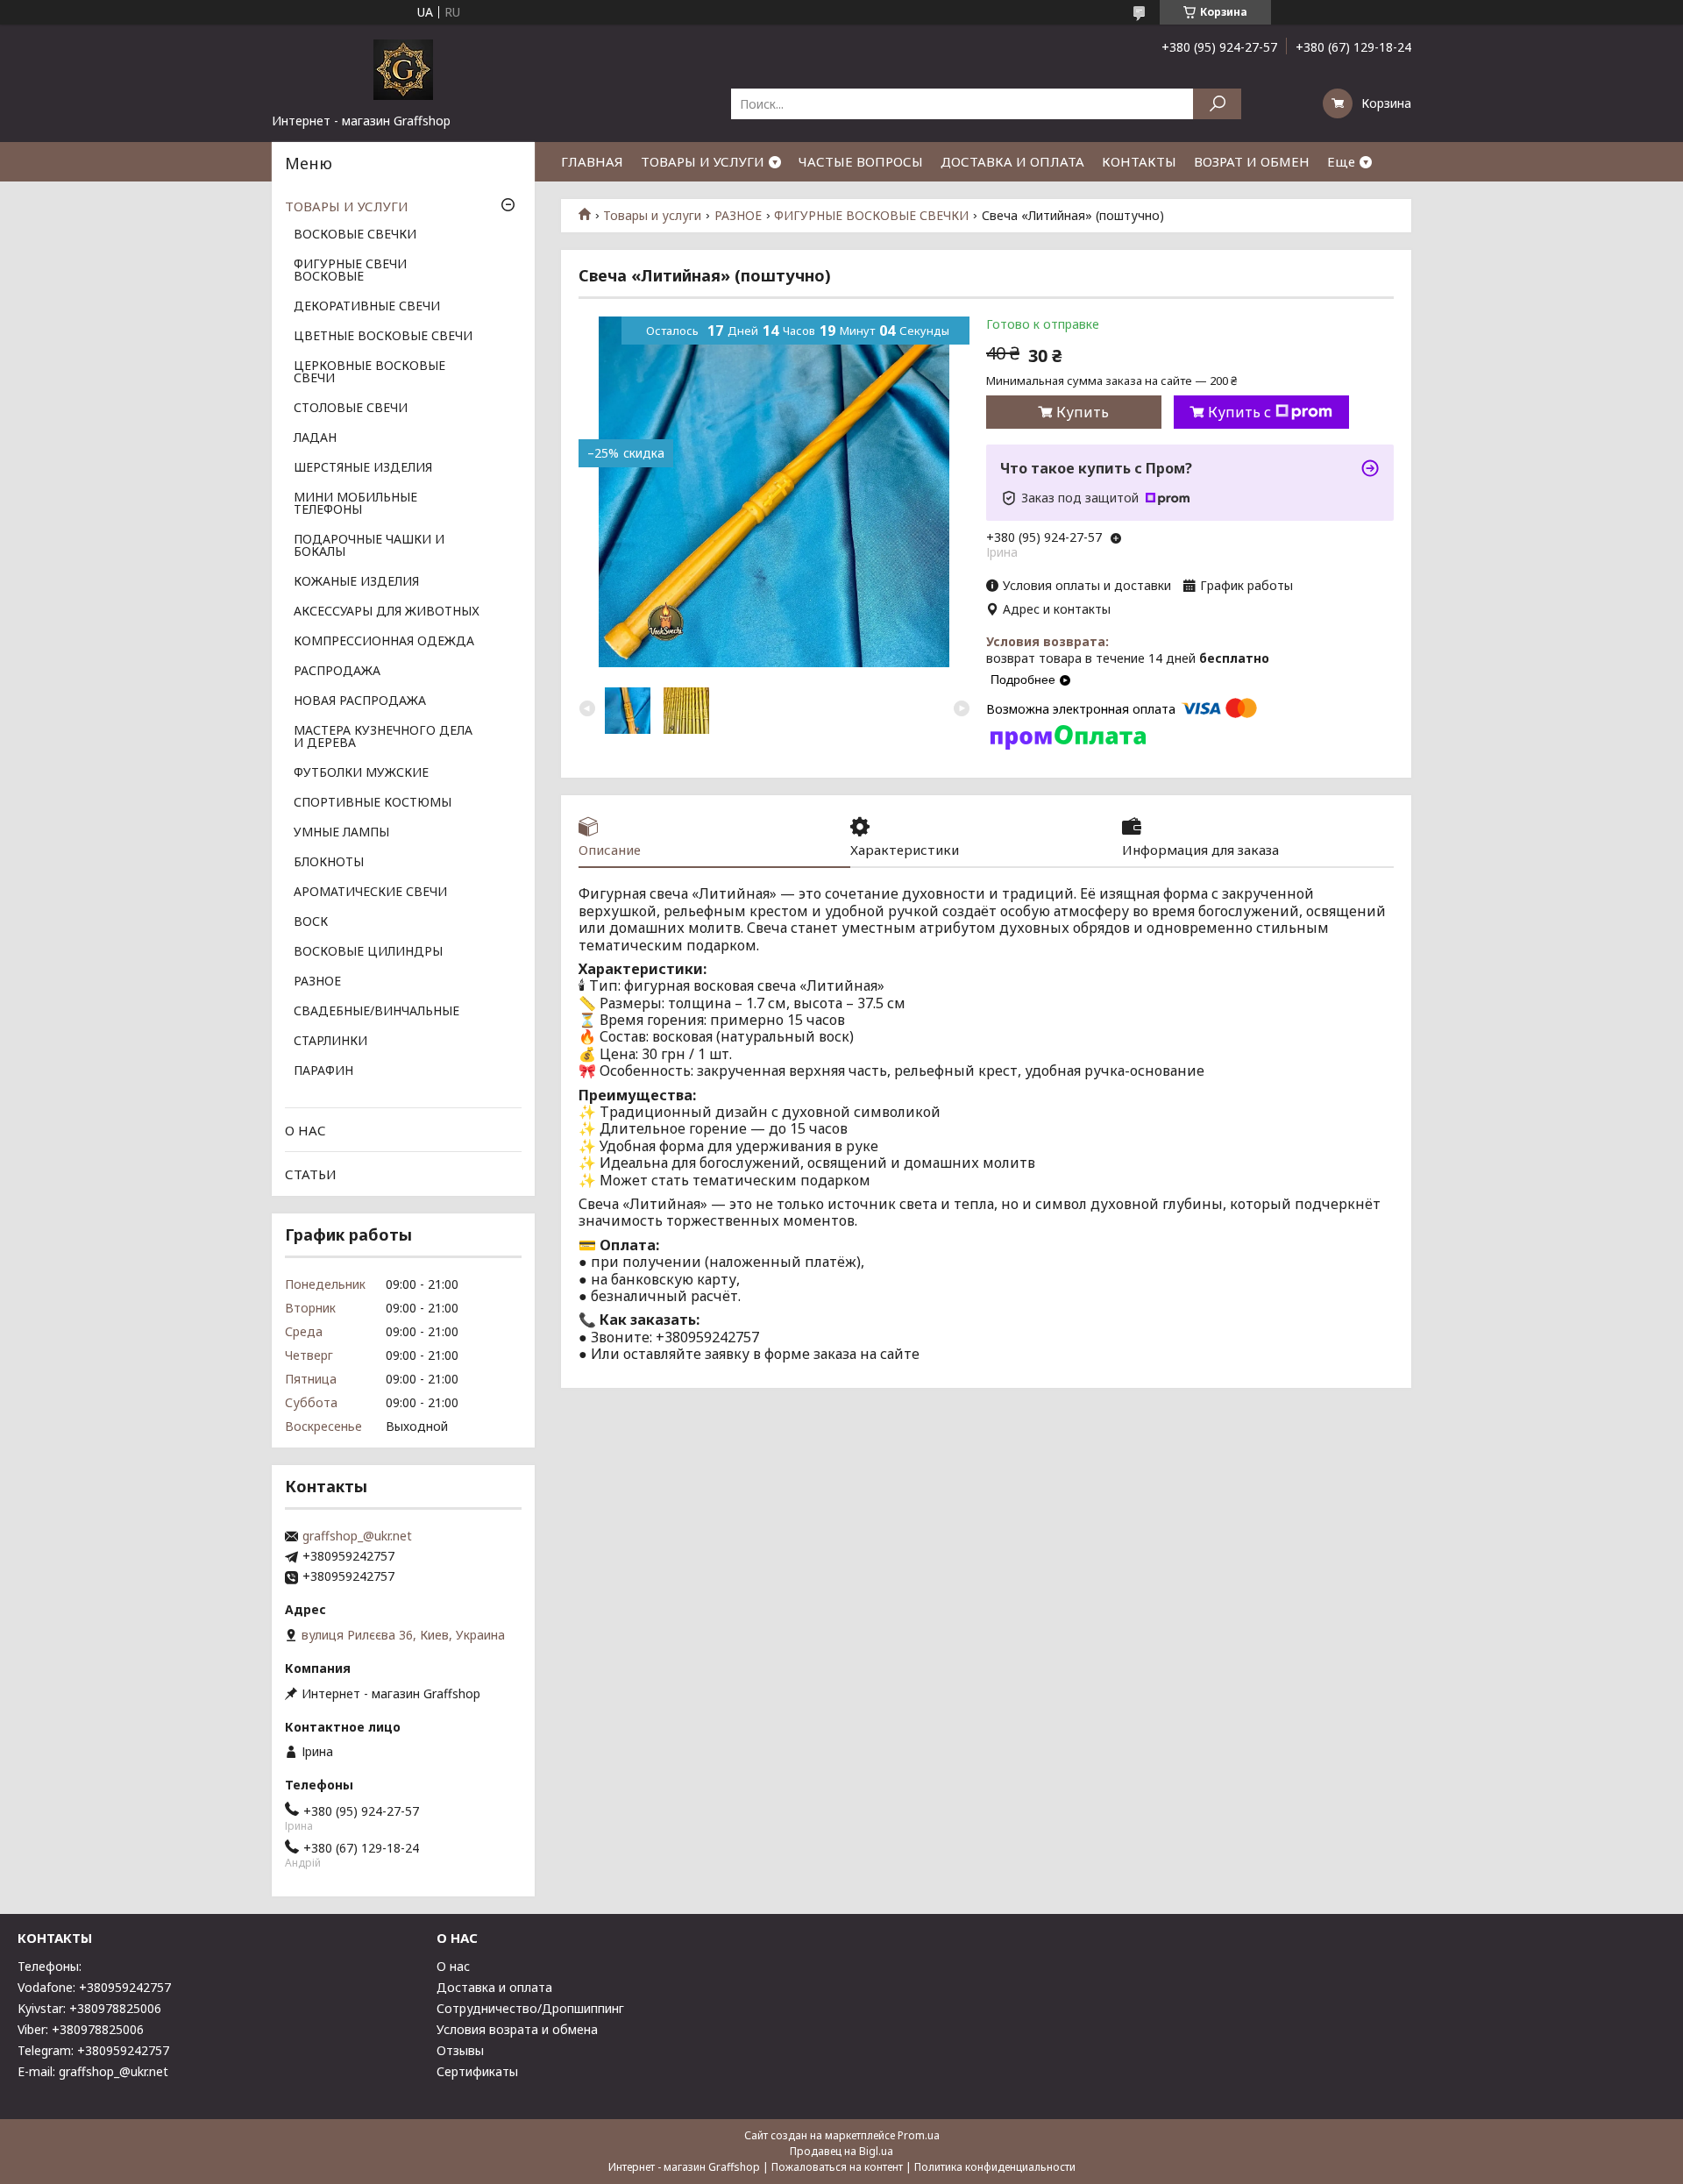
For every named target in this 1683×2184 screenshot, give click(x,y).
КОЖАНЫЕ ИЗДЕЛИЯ (356, 582)
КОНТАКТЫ (1139, 161)
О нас (453, 1966)
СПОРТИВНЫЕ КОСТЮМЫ (373, 803)
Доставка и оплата (494, 1987)
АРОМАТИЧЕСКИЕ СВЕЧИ (370, 893)
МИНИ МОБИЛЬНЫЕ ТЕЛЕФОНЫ (355, 504)
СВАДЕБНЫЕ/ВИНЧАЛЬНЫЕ (376, 1012)
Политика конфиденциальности (995, 2167)
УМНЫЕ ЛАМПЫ (341, 833)
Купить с (1239, 412)
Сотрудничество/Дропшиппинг (530, 2008)
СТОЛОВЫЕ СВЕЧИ (351, 409)
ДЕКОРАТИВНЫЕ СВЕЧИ (367, 307)
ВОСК (311, 922)
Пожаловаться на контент (837, 2167)
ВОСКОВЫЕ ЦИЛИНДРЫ (368, 952)
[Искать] (1217, 104)
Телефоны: (50, 1966)
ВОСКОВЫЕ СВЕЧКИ (355, 235)
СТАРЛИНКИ (330, 1042)
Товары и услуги (652, 216)
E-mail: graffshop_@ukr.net (93, 2071)
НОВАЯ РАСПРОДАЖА (360, 701)
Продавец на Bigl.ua (841, 2151)
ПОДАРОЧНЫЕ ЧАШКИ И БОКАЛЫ (369, 546)
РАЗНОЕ (738, 216)
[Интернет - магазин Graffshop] (403, 68)
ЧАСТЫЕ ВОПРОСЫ (861, 161)
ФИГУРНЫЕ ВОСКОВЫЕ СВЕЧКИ (871, 216)
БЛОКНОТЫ (329, 863)
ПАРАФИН (323, 1071)
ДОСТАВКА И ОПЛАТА (1012, 161)
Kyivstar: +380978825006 (89, 2008)
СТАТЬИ (311, 1174)
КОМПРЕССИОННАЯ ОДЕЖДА (384, 642)
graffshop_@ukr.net (357, 1536)
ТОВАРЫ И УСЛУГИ (703, 161)
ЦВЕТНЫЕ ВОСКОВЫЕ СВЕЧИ (383, 337)
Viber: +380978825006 (81, 2029)
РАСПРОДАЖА (337, 672)
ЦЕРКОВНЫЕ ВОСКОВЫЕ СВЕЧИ (369, 373)
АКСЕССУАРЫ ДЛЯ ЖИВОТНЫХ (387, 612)
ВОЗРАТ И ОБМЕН (1252, 161)
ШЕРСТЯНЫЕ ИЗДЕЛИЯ (363, 468)
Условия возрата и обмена (517, 2029)
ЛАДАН (315, 438)
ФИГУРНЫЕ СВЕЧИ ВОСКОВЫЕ (350, 271)
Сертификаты (477, 2071)
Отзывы (460, 2050)
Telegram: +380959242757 (93, 2050)
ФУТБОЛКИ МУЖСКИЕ (361, 773)
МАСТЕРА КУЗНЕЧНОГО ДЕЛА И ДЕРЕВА (383, 737)
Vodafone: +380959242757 (94, 1987)
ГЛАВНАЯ (592, 161)
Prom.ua (919, 2135)
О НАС (305, 1130)
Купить (1083, 412)
